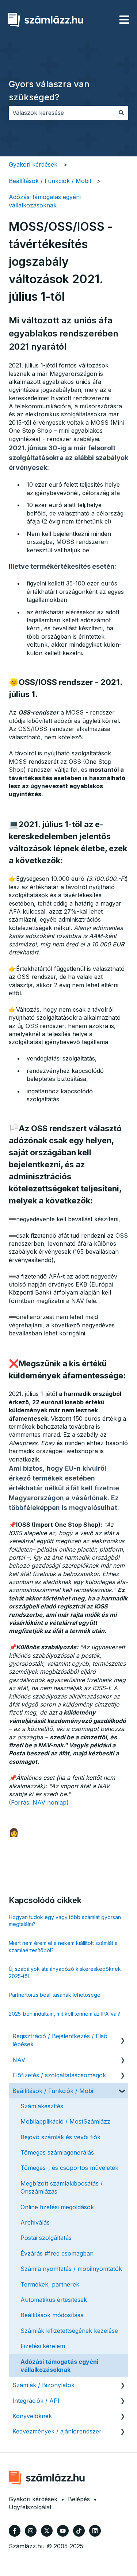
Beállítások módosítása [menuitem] (52, 2315)
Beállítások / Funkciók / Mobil (50, 181)
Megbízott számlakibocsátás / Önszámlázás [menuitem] (62, 2187)
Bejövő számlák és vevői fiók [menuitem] (60, 2137)
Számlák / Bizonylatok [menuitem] (43, 2385)
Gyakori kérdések (33, 164)
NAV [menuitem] (19, 2060)
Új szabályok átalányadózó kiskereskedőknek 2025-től (65, 1972)
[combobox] (62, 113)
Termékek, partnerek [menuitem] (50, 2284)
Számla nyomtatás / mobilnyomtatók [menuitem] (71, 2269)
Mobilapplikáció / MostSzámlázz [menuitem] (65, 2121)
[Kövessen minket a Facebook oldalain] (15, 2531)
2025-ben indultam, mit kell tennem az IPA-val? (64, 2014)
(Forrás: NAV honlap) (39, 1802)
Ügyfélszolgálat (30, 2507)
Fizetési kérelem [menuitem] (43, 2346)
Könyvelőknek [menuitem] (32, 2416)
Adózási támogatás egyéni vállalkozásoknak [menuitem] (59, 2366)
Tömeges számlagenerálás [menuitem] (57, 2152)
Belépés (79, 2499)
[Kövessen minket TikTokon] (79, 2531)
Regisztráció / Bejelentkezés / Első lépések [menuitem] (60, 2040)
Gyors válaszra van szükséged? (49, 91)
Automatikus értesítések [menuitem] (54, 2300)
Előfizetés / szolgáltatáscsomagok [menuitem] (59, 2075)
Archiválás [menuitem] (35, 2222)
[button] (122, 2037)
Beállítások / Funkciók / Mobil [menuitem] (54, 2091)
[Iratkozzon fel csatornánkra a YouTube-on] (63, 2531)
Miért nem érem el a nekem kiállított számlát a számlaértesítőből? (63, 1947)
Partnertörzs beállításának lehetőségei (55, 1995)
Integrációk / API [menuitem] (36, 2401)
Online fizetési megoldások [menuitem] (57, 2207)
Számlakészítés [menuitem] (42, 2106)
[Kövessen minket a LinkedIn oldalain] (95, 2531)
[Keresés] (121, 113)
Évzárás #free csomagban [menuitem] (57, 2253)
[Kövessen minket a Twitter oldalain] (47, 2531)
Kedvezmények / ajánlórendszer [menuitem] (57, 2431)
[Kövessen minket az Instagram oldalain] (31, 2531)
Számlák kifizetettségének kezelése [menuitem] (69, 2331)
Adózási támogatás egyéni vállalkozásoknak (45, 201)
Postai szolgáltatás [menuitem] (46, 2238)
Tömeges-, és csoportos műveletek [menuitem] (69, 2168)
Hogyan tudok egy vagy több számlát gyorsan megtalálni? (65, 1921)
